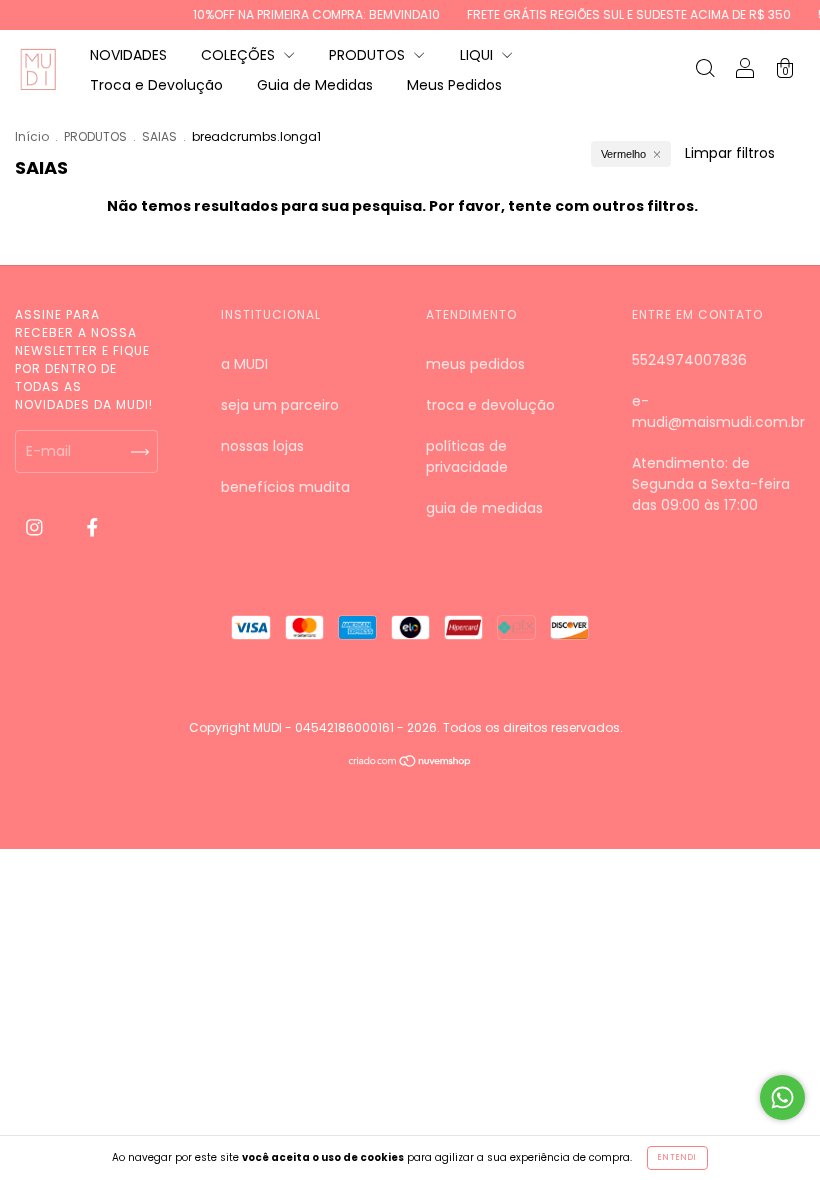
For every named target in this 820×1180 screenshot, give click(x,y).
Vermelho (623, 154)
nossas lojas (262, 446)
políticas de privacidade (467, 456)
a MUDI (244, 364)
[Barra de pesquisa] (705, 71)
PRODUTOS (369, 55)
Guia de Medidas (315, 85)
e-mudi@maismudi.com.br (718, 411)
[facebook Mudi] (92, 527)
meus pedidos (475, 364)
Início (32, 136)
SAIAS (159, 136)
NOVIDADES (128, 55)
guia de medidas (484, 508)
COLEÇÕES (240, 55)
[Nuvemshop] (410, 763)
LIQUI (478, 55)
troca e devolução (490, 405)
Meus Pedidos (454, 85)
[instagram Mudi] (36, 527)
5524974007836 (689, 360)
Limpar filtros (730, 153)
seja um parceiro (280, 405)
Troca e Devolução (156, 85)
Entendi (677, 1157)
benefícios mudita (285, 487)
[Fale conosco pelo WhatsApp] (782, 1097)
